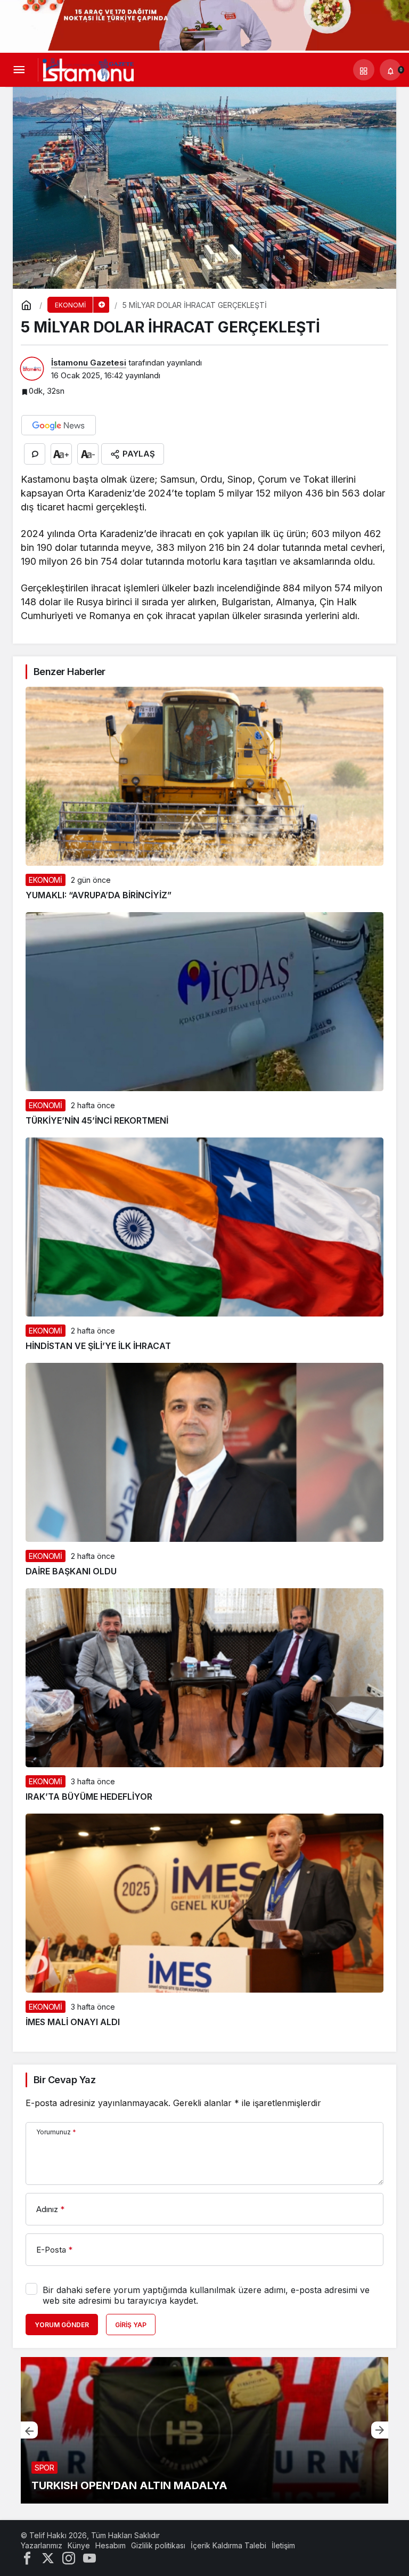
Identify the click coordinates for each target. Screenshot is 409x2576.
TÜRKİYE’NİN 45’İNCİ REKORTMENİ (97, 1120)
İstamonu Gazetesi (89, 363)
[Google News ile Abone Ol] (59, 425)
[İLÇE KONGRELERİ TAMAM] (204, 2430)
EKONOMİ (46, 880)
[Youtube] (89, 2558)
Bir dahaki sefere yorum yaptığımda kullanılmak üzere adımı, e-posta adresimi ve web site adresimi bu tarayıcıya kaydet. (206, 2295)
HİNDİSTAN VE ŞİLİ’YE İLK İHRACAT (98, 1346)
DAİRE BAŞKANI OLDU (71, 1571)
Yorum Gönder (62, 2325)
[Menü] (19, 70)
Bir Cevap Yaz (64, 2080)
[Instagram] (69, 2558)
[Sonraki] (380, 2430)
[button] (364, 70)
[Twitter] (48, 2558)
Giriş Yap (131, 2325)
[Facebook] (27, 2558)
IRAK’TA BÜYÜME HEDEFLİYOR (89, 1797)
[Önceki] (29, 2430)
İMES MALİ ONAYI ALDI (73, 2022)
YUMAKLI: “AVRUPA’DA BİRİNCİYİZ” (99, 895)
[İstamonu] (88, 69)
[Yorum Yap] (35, 454)
